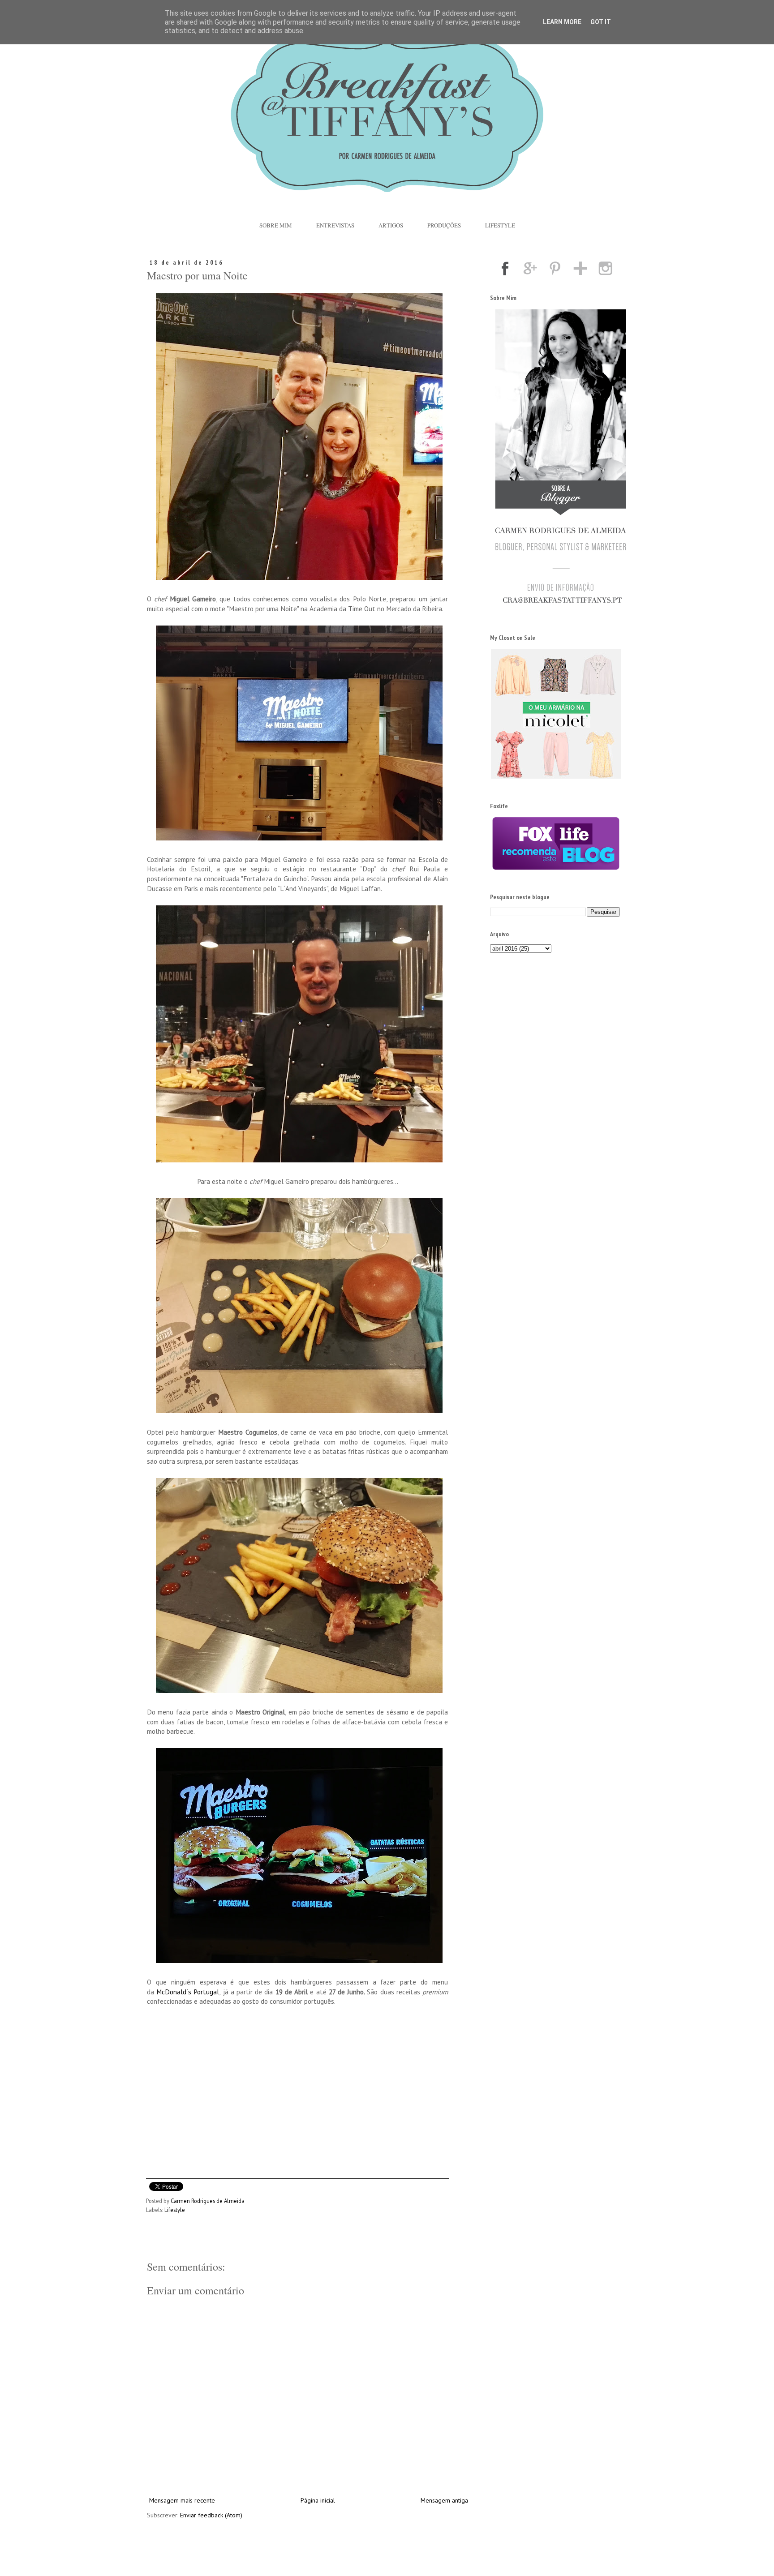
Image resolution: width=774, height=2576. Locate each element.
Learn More (562, 22)
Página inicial (318, 2500)
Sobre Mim (276, 225)
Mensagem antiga (444, 2500)
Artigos (391, 225)
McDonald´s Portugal (188, 1992)
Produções (444, 225)
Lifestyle (500, 225)
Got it (601, 22)
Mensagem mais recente (182, 2500)
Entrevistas (335, 225)
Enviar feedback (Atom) (211, 2515)
